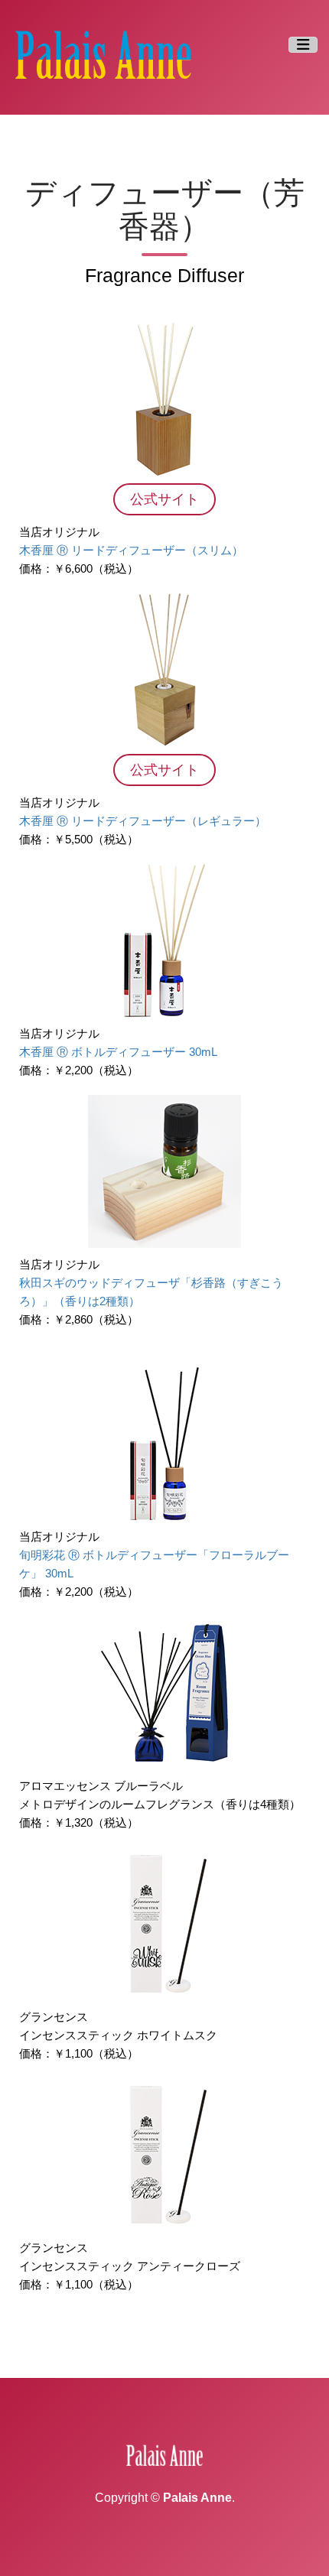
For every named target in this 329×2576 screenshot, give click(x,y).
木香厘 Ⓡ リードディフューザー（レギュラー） (143, 821)
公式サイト (164, 499)
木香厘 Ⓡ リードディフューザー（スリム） (131, 550)
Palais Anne (197, 2498)
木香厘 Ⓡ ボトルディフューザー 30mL (118, 1052)
